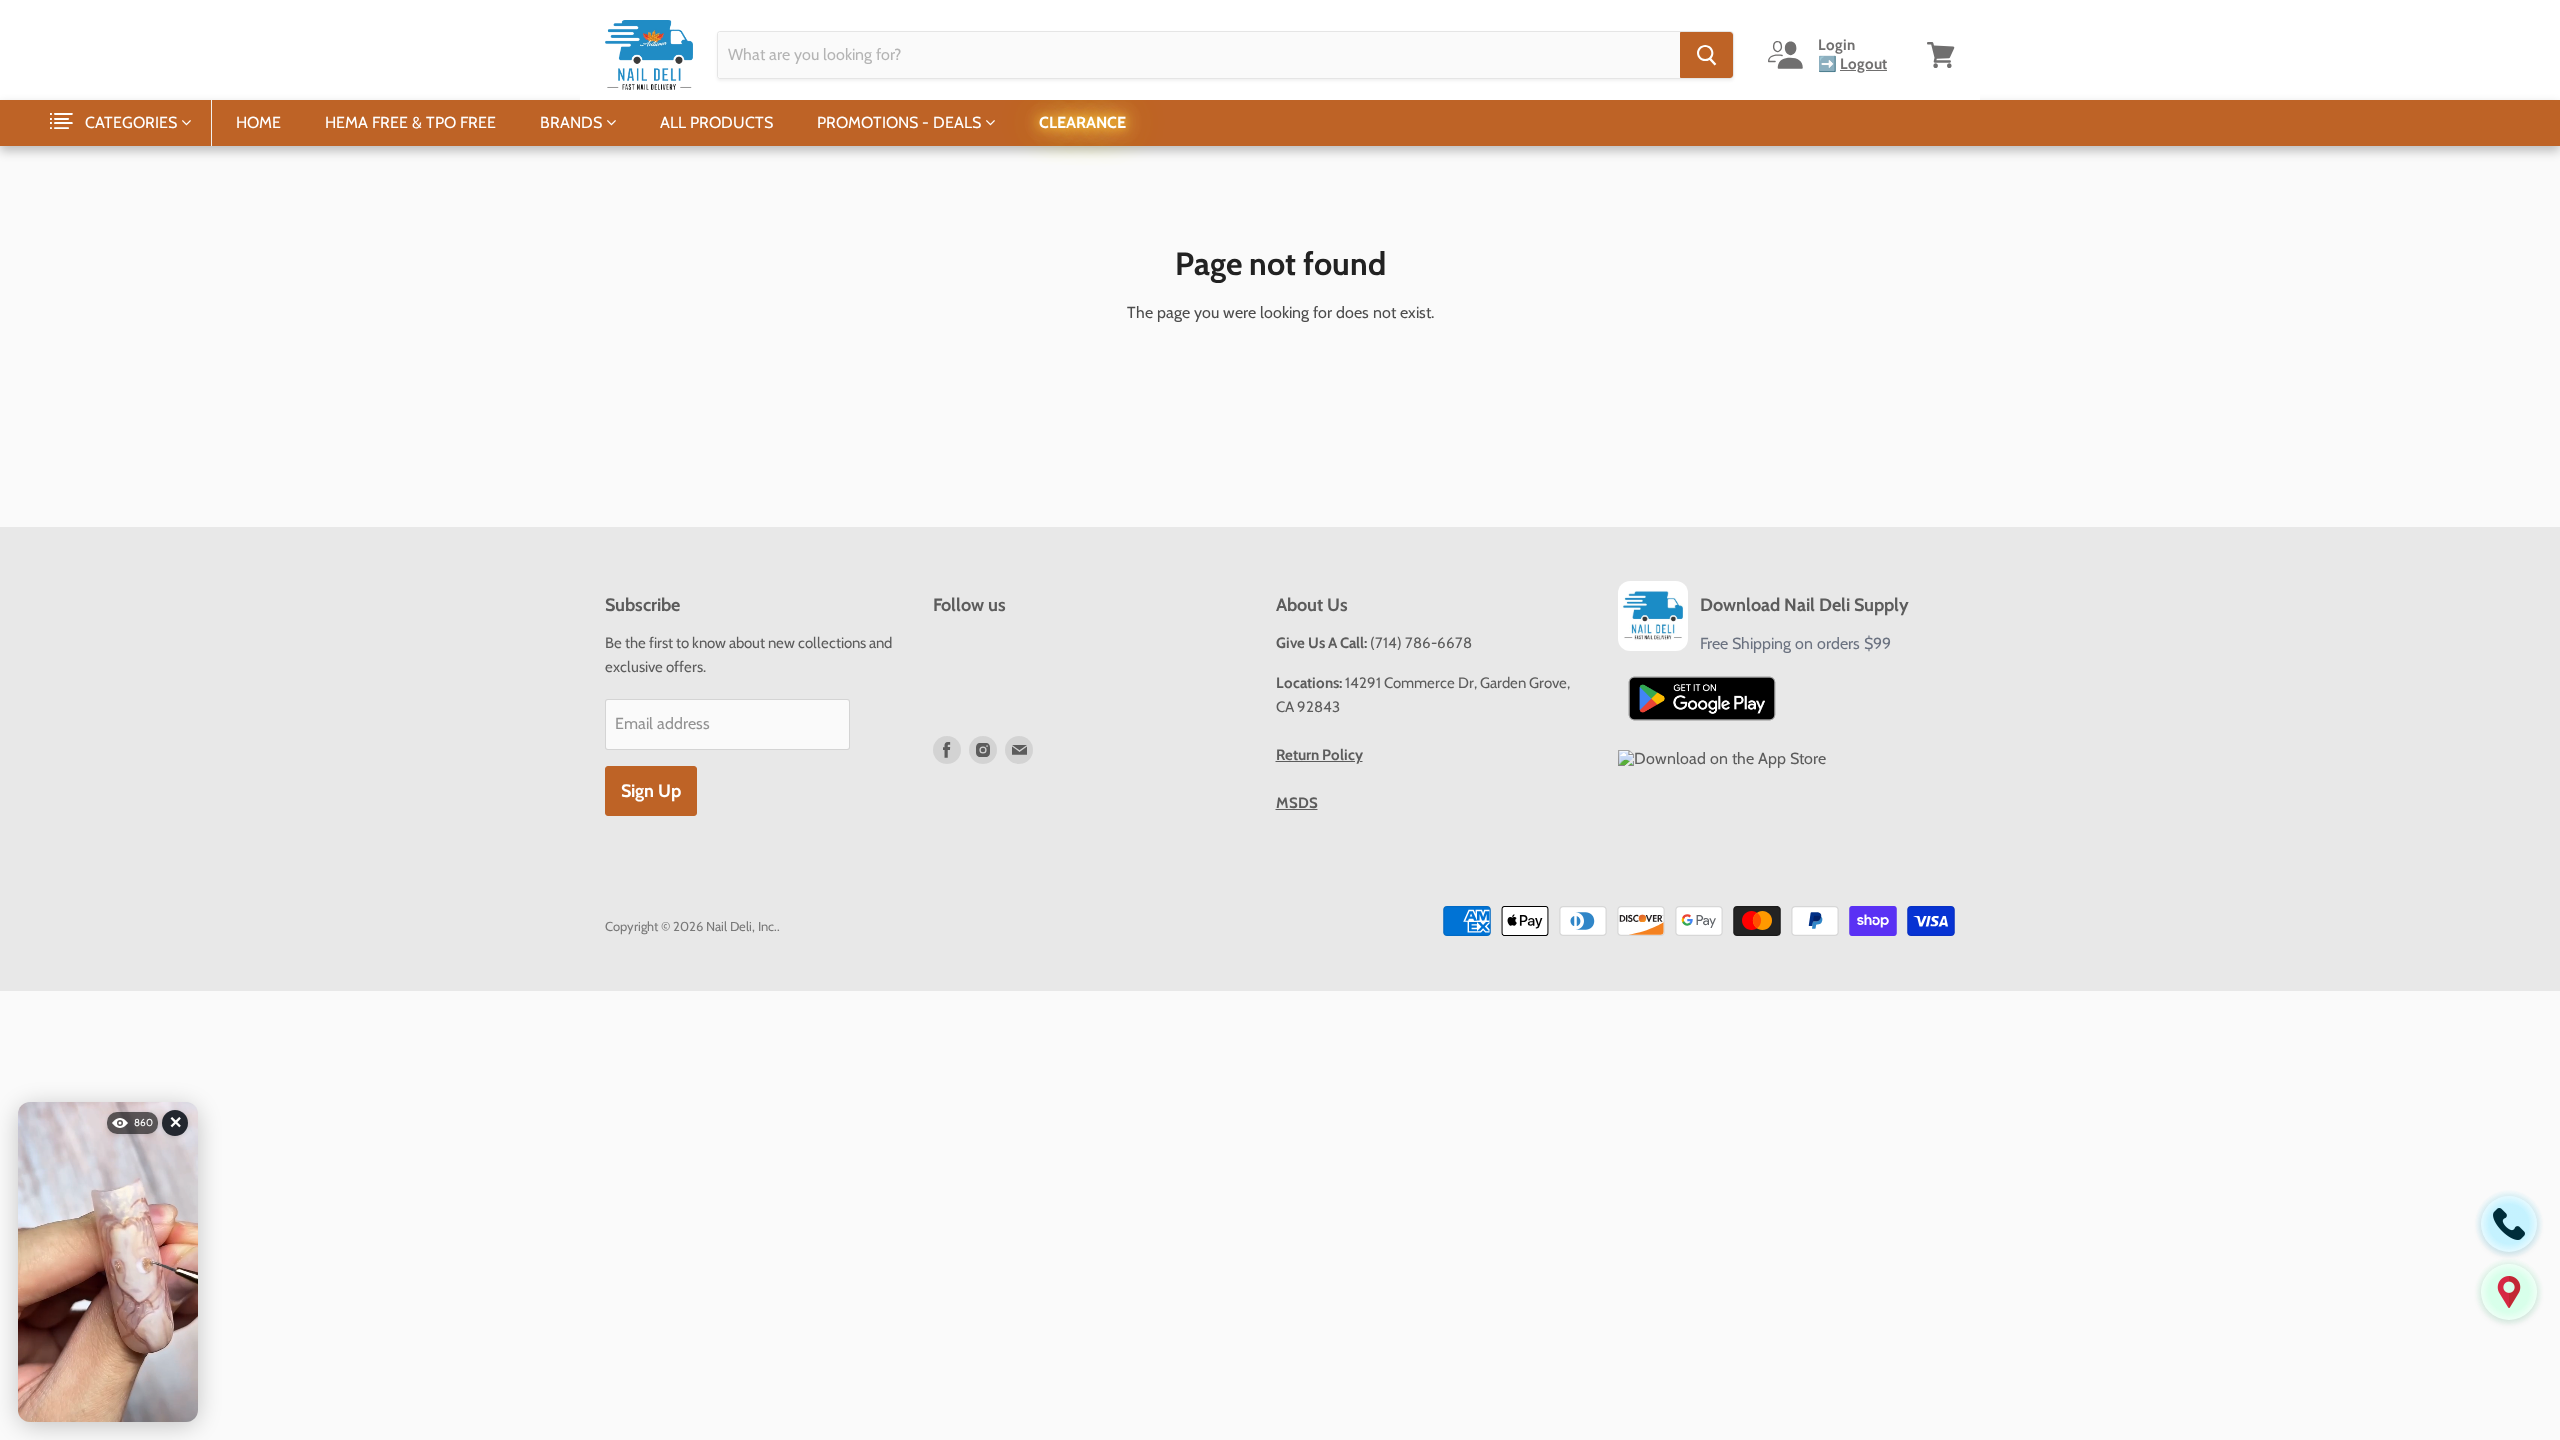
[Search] (1706, 55)
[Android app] (1702, 698)
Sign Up (651, 791)
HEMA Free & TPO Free (410, 122)
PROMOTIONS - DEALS (901, 122)
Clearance (1082, 122)
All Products (716, 122)
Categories (133, 122)
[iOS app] (1722, 758)
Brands (573, 122)
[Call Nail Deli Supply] (2509, 1224)
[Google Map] (2509, 1292)
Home (258, 122)
